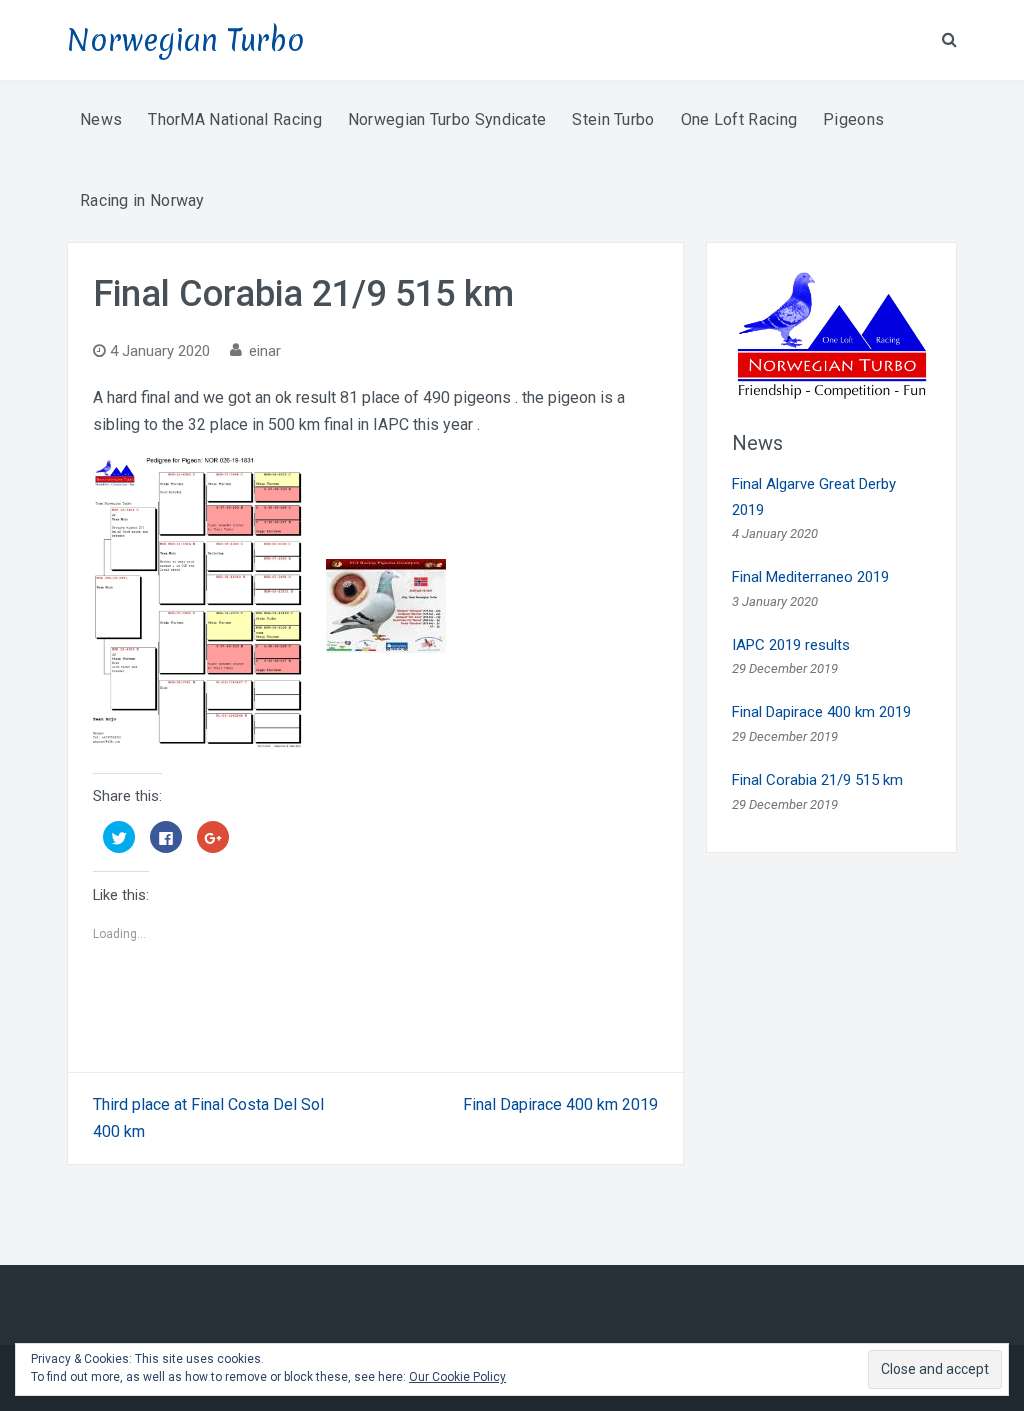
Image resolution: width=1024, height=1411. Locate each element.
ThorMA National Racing (235, 119)
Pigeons (853, 119)
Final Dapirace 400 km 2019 (560, 1104)
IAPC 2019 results (791, 645)
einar (265, 351)
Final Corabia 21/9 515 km (817, 780)
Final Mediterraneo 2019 (810, 577)
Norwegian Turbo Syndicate (447, 119)
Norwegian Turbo (186, 40)
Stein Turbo (613, 119)
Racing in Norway (142, 200)
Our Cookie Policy (457, 1377)
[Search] (949, 39)
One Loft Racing (739, 119)
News (101, 119)
